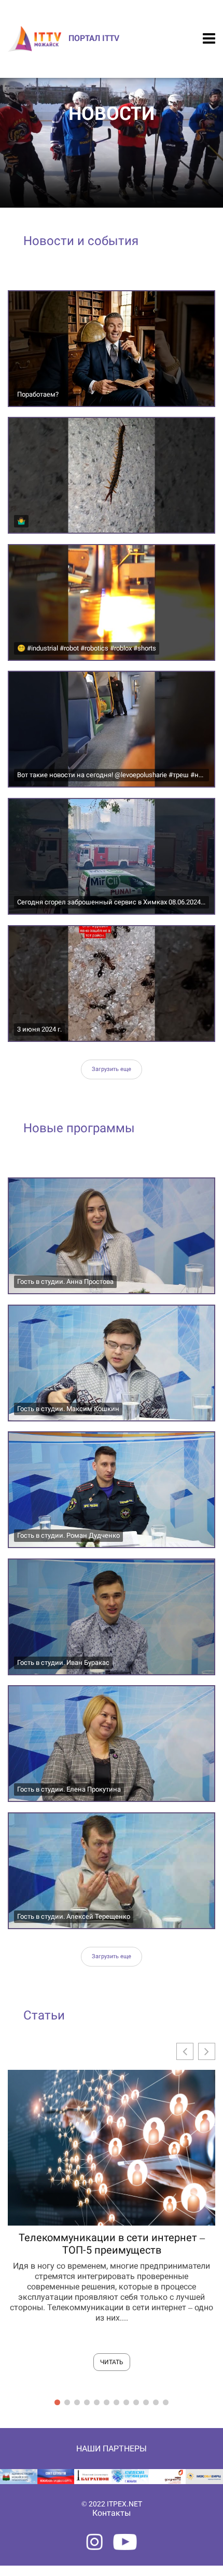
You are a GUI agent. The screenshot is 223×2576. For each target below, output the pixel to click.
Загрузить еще (112, 1069)
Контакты (112, 2513)
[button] (207, 2051)
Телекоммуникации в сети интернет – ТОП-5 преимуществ (112, 2244)
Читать (112, 2362)
